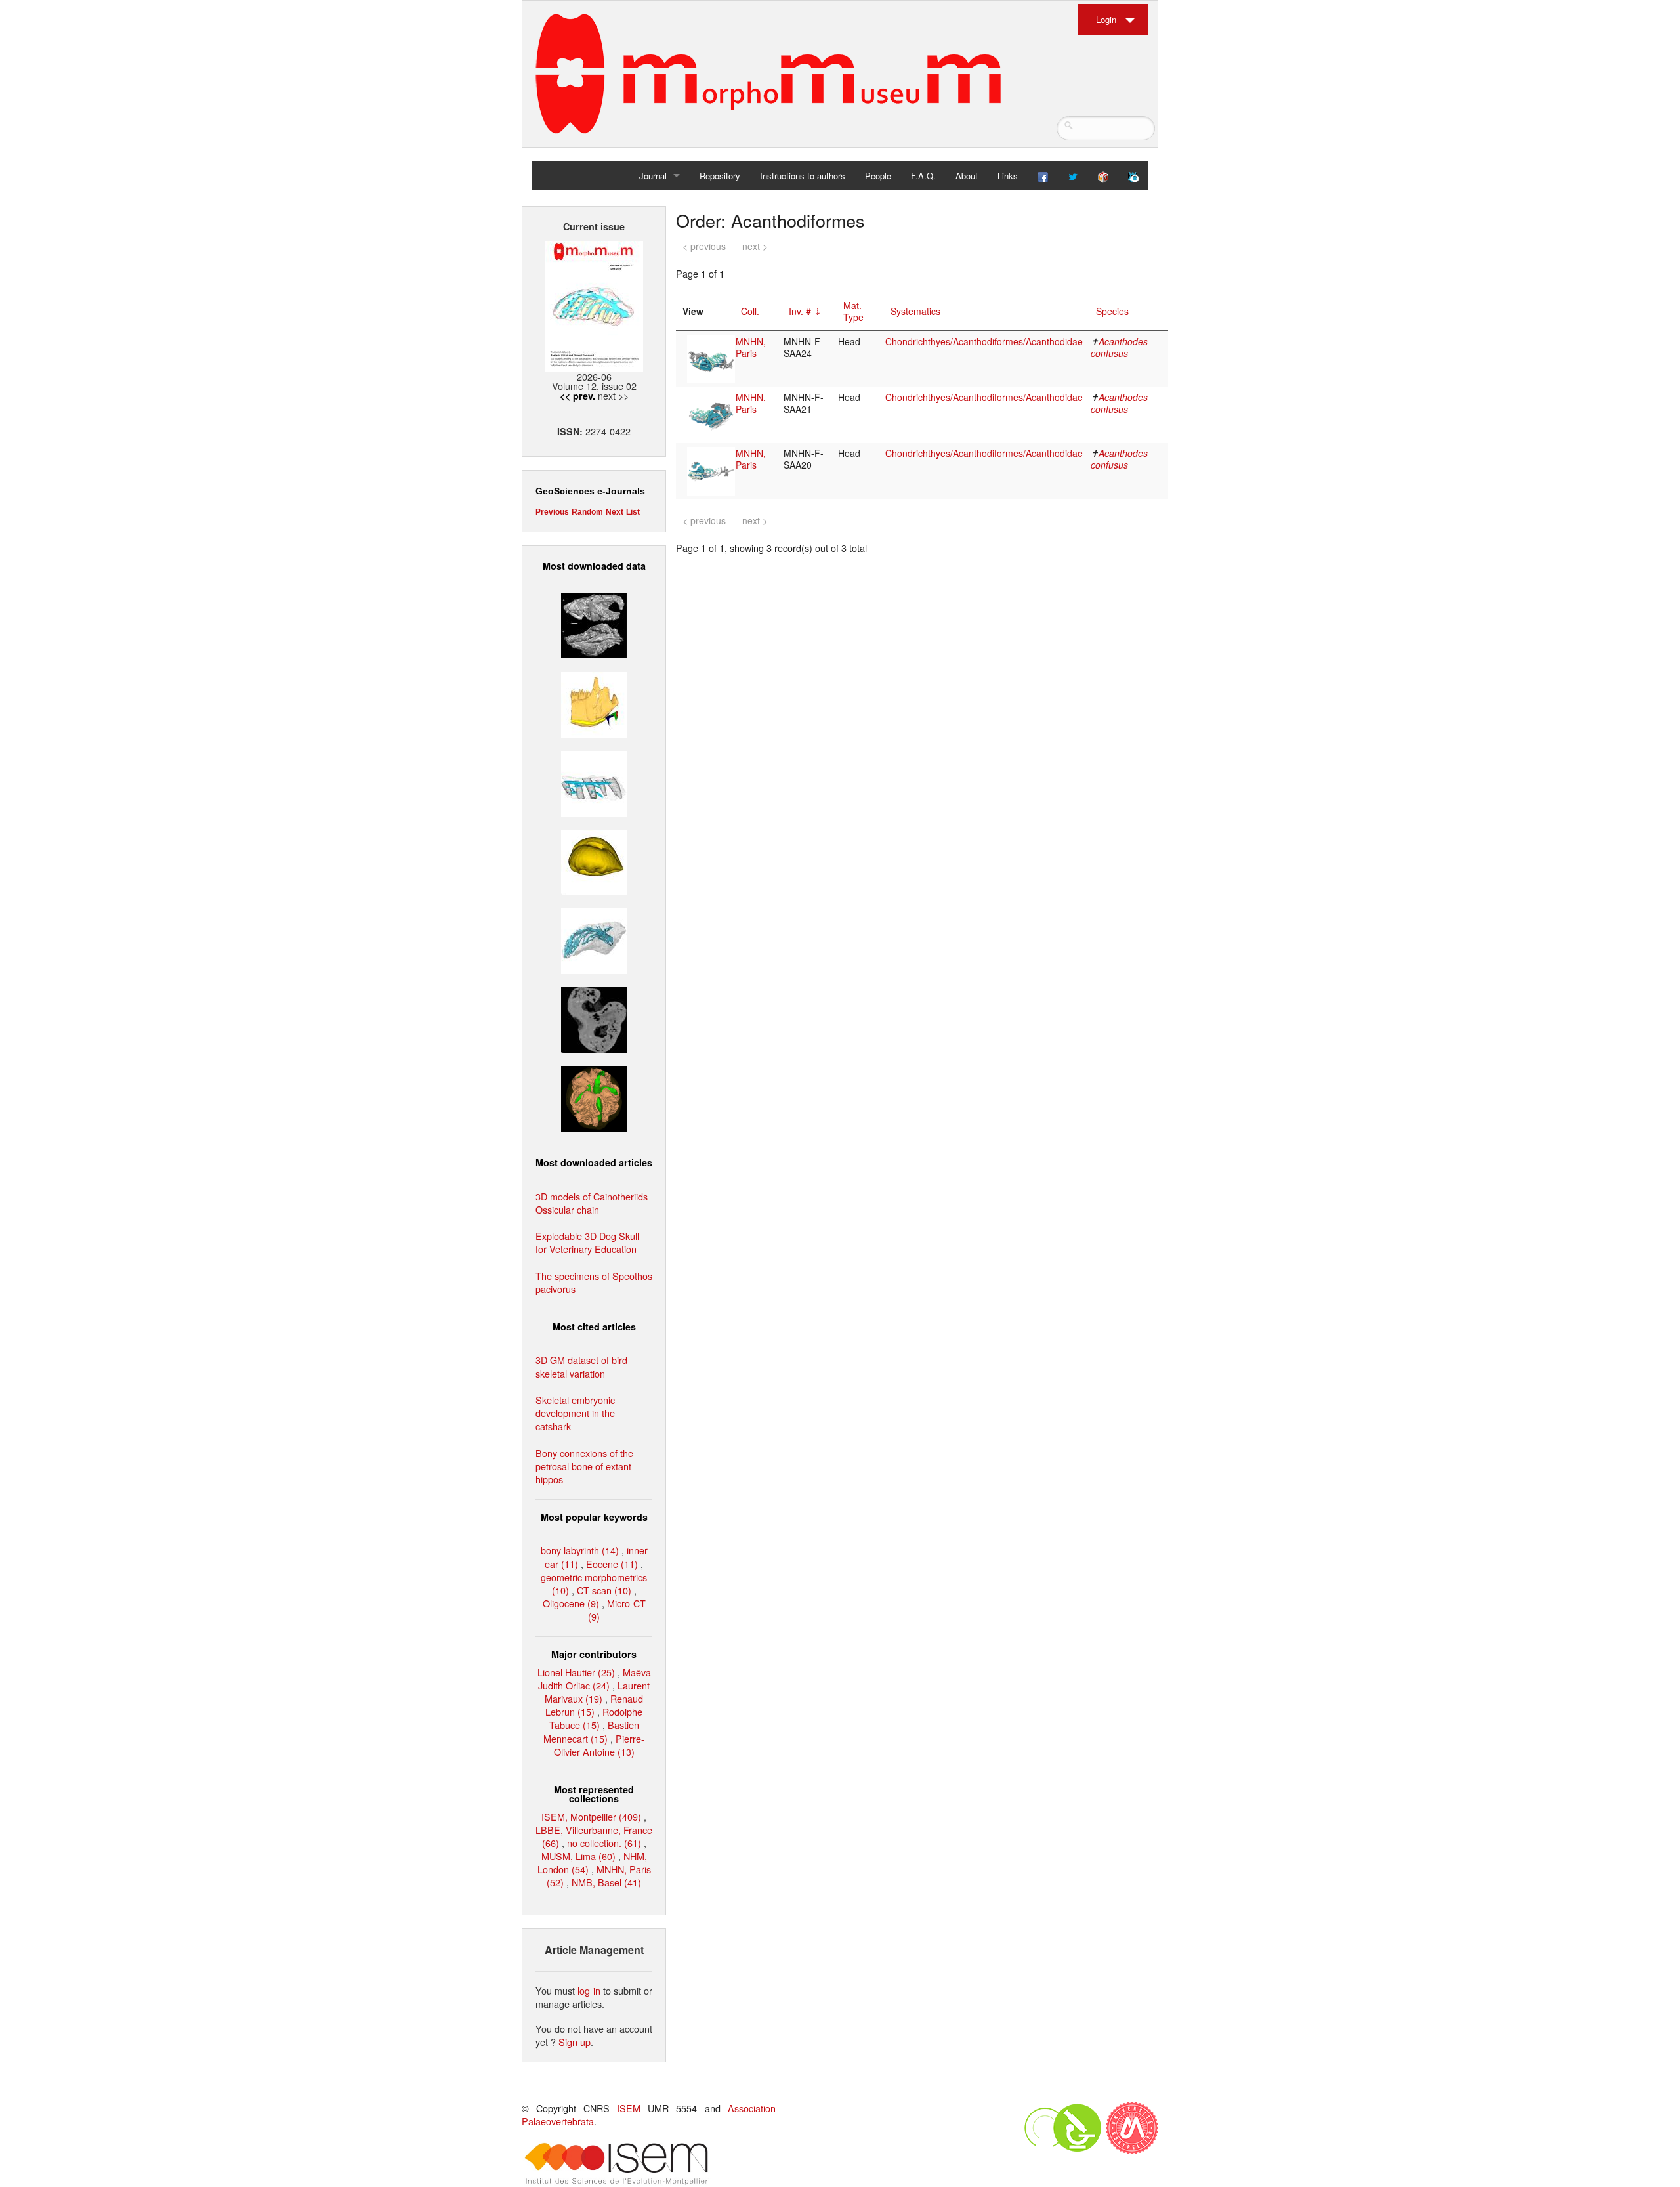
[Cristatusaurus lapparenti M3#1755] (594, 940)
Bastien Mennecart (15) (591, 1731)
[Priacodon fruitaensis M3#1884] (594, 703)
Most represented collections (594, 1794)
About (967, 176)
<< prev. (577, 396)
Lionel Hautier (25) (576, 1672)
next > (755, 246)
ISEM (629, 2108)
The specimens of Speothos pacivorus (594, 1282)
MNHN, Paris (751, 347)
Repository (720, 176)
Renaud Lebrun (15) (594, 1705)
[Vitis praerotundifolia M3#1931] (594, 1018)
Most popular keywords (594, 1517)
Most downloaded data (594, 566)
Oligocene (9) (571, 1603)
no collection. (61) (604, 1843)
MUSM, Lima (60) (578, 1856)
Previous (552, 512)
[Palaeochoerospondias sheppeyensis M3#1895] (594, 1097)
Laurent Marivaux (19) (597, 1692)
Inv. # (800, 311)
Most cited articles (594, 1327)
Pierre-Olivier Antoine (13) (599, 1745)
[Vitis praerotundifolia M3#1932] (594, 861)
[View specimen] (711, 358)
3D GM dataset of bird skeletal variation (581, 1366)
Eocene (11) (612, 1564)
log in (589, 1990)
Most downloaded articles (594, 1162)
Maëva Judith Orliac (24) (595, 1679)
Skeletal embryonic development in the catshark (575, 1413)
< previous (704, 246)
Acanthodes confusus (1119, 347)
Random (587, 512)
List (633, 512)
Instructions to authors (803, 176)
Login (1106, 19)
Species (1112, 311)
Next (615, 512)
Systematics (915, 311)
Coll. (750, 311)
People (878, 176)
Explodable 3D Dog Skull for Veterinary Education (587, 1242)
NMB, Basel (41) (606, 1882)
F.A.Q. (923, 176)
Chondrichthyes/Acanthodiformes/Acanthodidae (984, 341)
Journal (653, 176)
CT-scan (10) (604, 1590)
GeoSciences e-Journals (590, 491)
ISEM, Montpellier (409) (591, 1816)
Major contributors (594, 1654)
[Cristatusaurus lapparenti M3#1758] (594, 781)
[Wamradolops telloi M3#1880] (594, 624)
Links (1008, 176)
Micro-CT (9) (617, 1610)
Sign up (575, 2042)
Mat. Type (853, 311)
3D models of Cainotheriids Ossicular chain (592, 1203)
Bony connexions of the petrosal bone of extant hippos (584, 1466)
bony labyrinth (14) (580, 1550)
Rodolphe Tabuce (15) (596, 1718)
